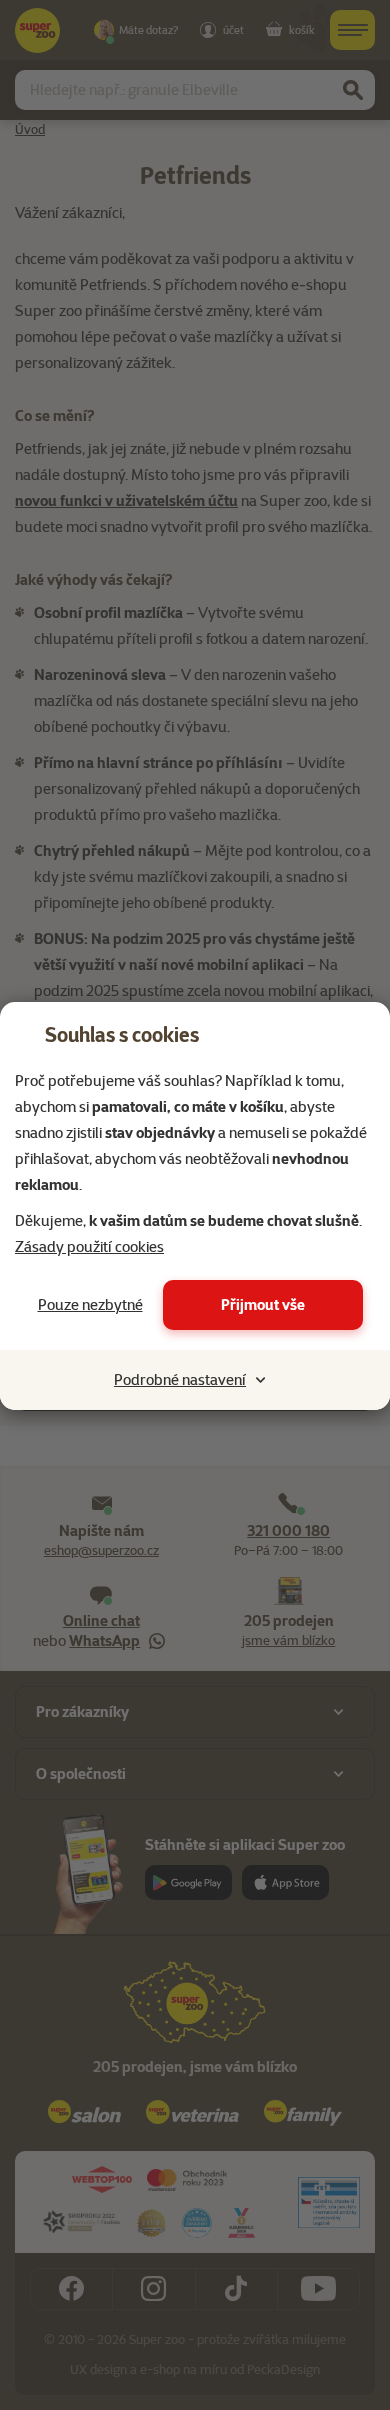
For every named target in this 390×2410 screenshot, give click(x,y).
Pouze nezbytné (90, 1305)
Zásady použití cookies (89, 1247)
